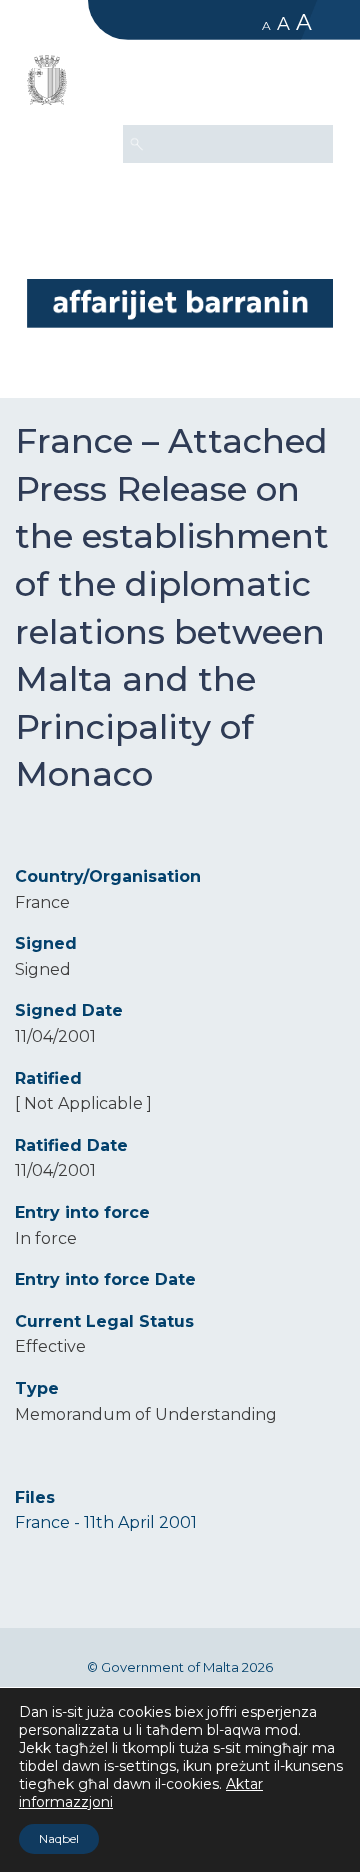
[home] (180, 302)
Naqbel (59, 1838)
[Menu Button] (309, 86)
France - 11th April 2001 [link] (106, 1522)
